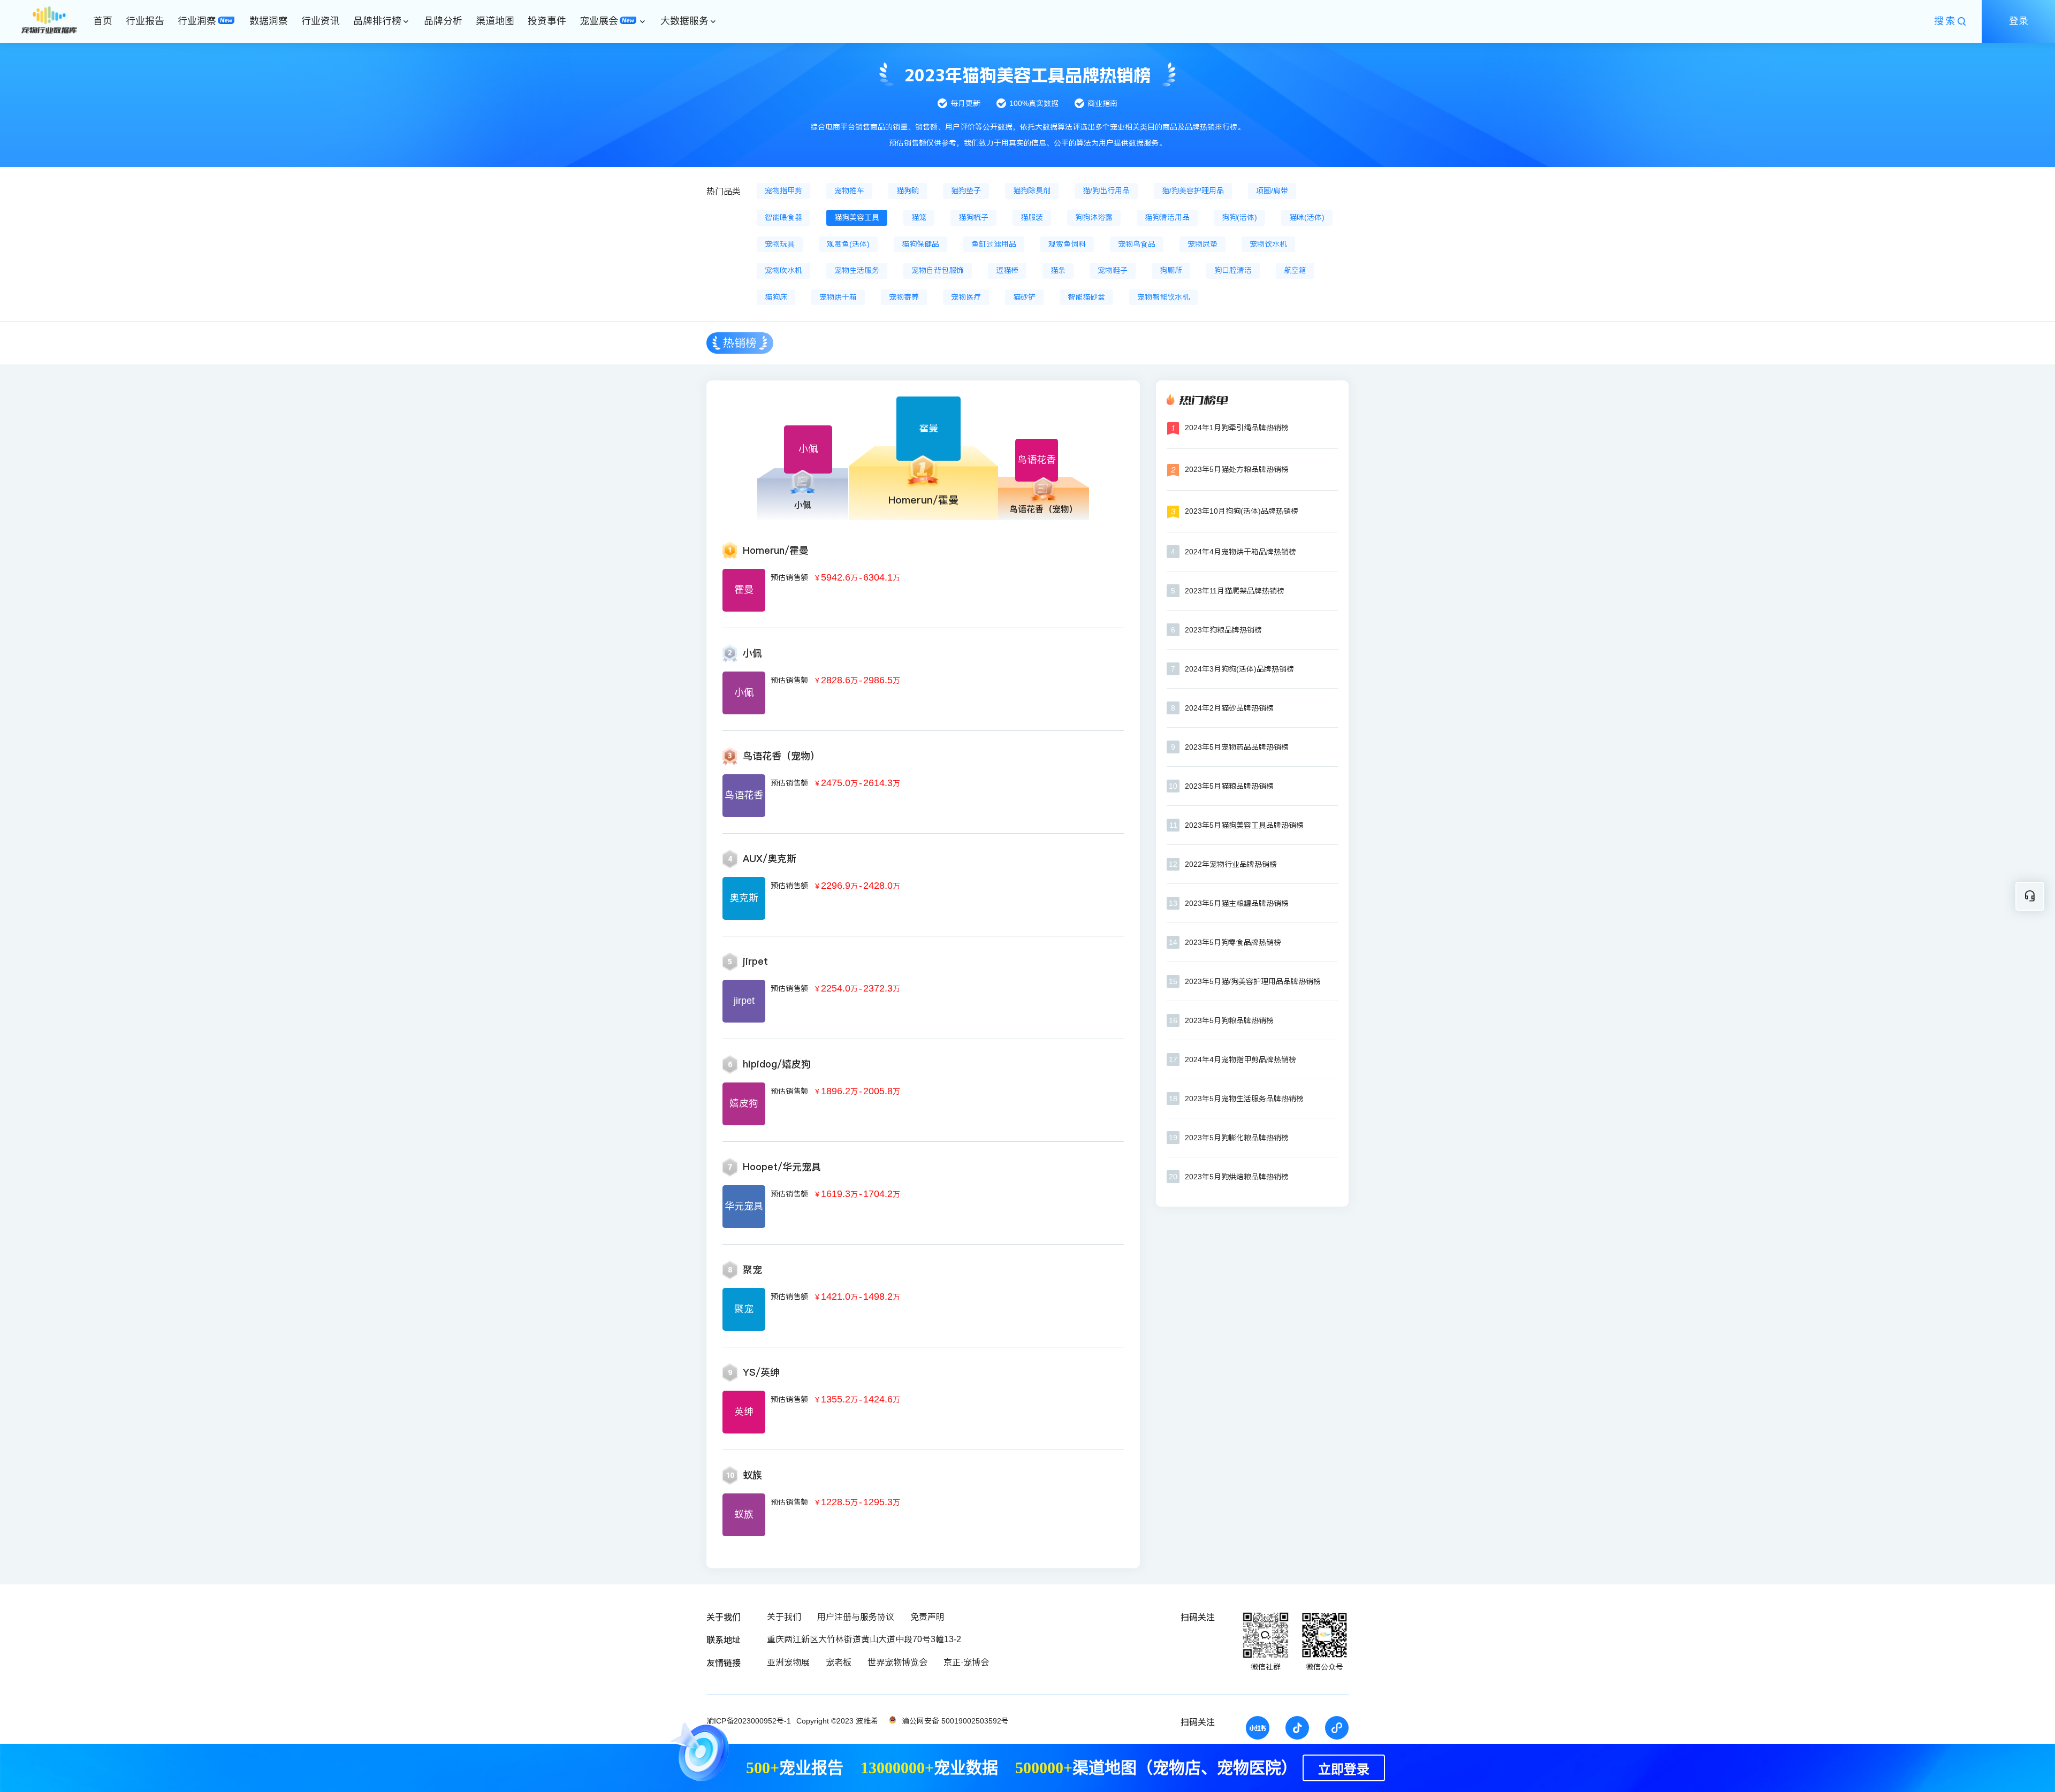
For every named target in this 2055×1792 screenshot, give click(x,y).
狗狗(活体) (1239, 217)
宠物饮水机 (1268, 244)
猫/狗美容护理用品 (1193, 190)
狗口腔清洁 (1233, 270)
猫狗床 (776, 297)
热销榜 (740, 343)
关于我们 (784, 1617)
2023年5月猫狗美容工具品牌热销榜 (1244, 825)
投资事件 (547, 21)
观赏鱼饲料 (1067, 244)
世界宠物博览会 (897, 1662)
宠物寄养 (904, 297)
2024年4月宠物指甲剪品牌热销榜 (1240, 1059)
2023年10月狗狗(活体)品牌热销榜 (1242, 511)
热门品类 (724, 191)
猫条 (1058, 270)
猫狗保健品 (920, 244)
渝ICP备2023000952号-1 (749, 1721)
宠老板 (839, 1662)
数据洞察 (269, 21)
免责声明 (927, 1617)
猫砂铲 (1024, 297)
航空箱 (1295, 270)
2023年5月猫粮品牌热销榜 (1229, 786)
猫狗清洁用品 (1167, 217)
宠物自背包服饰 (938, 270)
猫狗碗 (908, 190)
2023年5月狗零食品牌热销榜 (1233, 942)
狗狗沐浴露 (1094, 217)
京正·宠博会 (966, 1662)
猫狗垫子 (966, 190)
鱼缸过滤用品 (994, 244)
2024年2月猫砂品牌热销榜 (1229, 708)
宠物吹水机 (783, 270)
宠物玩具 (780, 244)
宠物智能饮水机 (1163, 297)
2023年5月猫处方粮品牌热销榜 (1237, 469)
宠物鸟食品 (1137, 244)
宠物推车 (849, 190)
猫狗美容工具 (857, 217)
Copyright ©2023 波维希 (837, 1721)
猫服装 (1032, 217)
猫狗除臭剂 (1032, 190)
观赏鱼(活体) (848, 244)
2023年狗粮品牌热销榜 (1223, 630)
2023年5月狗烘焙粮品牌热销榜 (1237, 1177)
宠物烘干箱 (838, 297)
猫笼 (919, 217)
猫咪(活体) (1307, 217)
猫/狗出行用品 (1106, 190)
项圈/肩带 (1272, 190)
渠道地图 (495, 21)
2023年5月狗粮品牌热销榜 (1229, 1020)
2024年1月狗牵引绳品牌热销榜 (1237, 428)
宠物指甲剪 (783, 190)
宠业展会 (599, 21)
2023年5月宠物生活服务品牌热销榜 (1244, 1099)
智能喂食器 (783, 217)
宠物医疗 (966, 297)
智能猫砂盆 (1086, 297)
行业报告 (145, 21)
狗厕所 (1171, 270)
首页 (103, 21)
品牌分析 (443, 21)
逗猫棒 (1007, 270)
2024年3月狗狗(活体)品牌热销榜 (1239, 669)
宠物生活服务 (857, 270)
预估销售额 (789, 577)
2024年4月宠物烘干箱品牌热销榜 (1240, 552)
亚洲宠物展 (788, 1662)
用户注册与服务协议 (856, 1617)
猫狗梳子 (973, 217)
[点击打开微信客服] (2030, 896)
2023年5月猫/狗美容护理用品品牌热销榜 (1253, 981)
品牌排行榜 (377, 21)
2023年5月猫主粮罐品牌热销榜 (1237, 903)
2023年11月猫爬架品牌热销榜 (1235, 591)
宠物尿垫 (1202, 244)
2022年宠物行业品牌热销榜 (1231, 864)
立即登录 (1344, 1770)
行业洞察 (197, 21)
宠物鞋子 (1113, 270)
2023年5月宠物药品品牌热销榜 (1237, 747)
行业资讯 (321, 21)
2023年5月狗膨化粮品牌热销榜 (1237, 1138)
